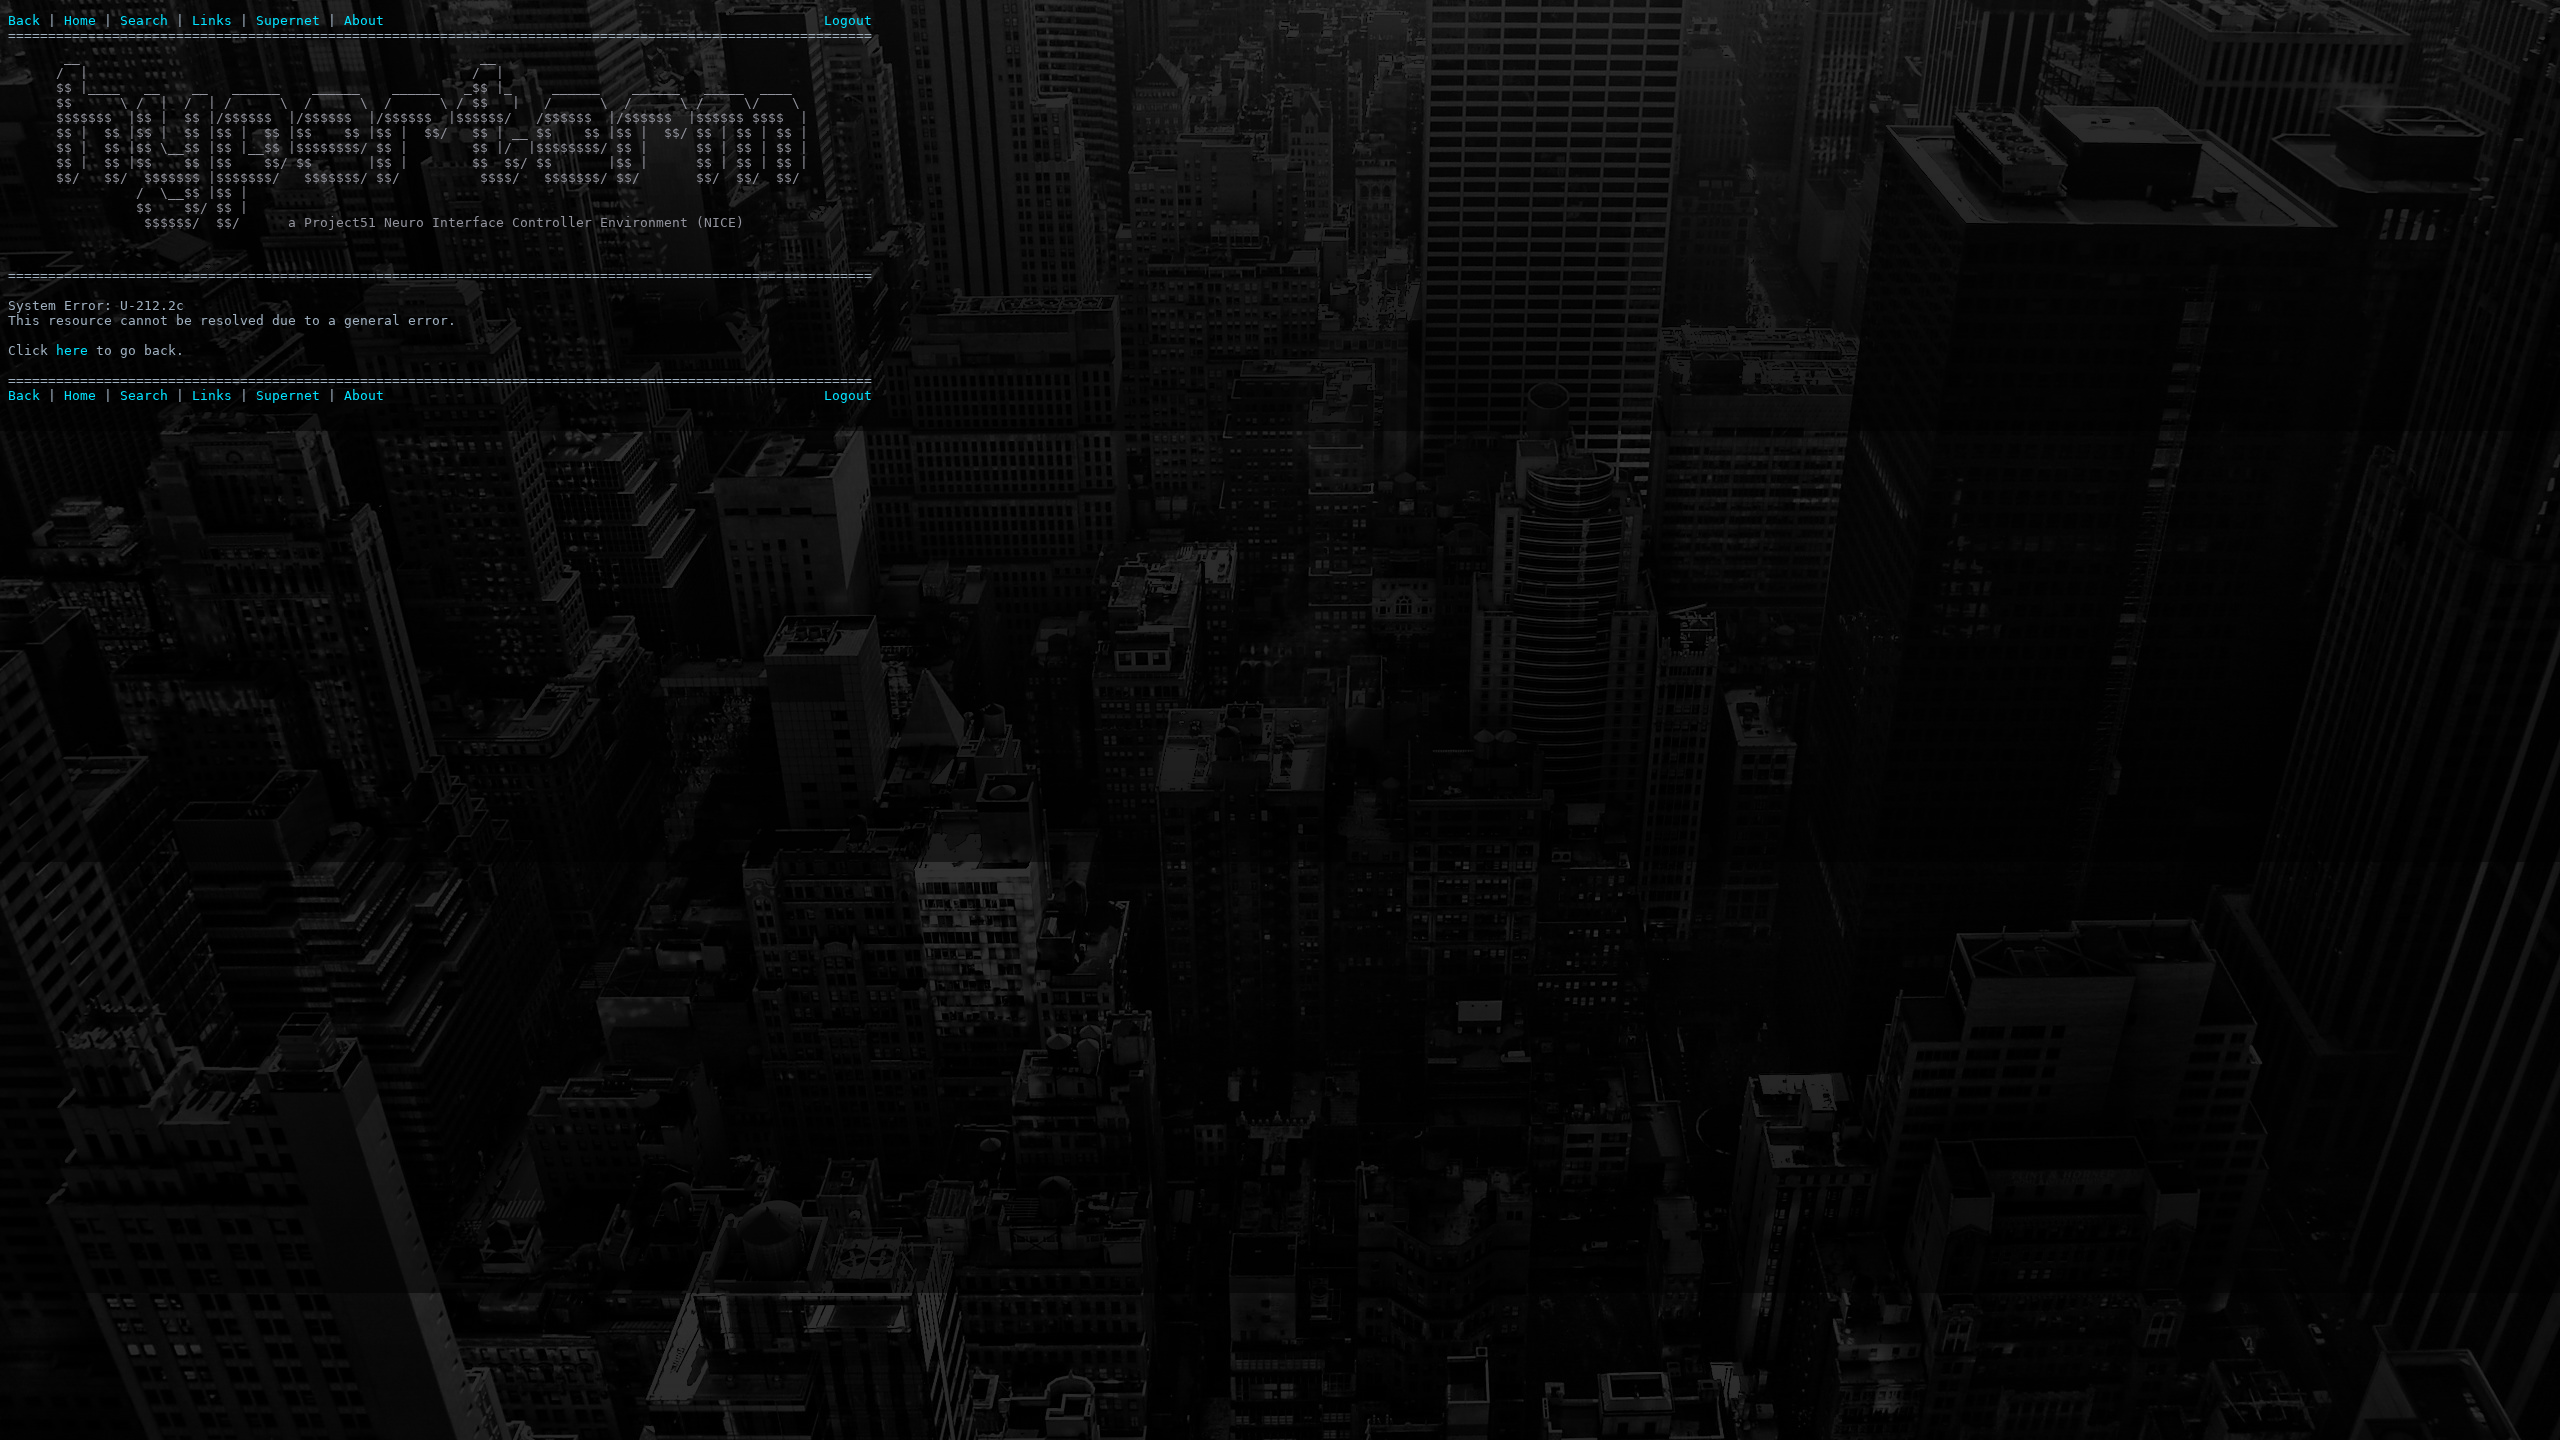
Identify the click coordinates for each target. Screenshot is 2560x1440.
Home (80, 20)
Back (24, 20)
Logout (848, 20)
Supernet (288, 20)
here (72, 350)
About (364, 20)
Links (212, 20)
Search (144, 20)
